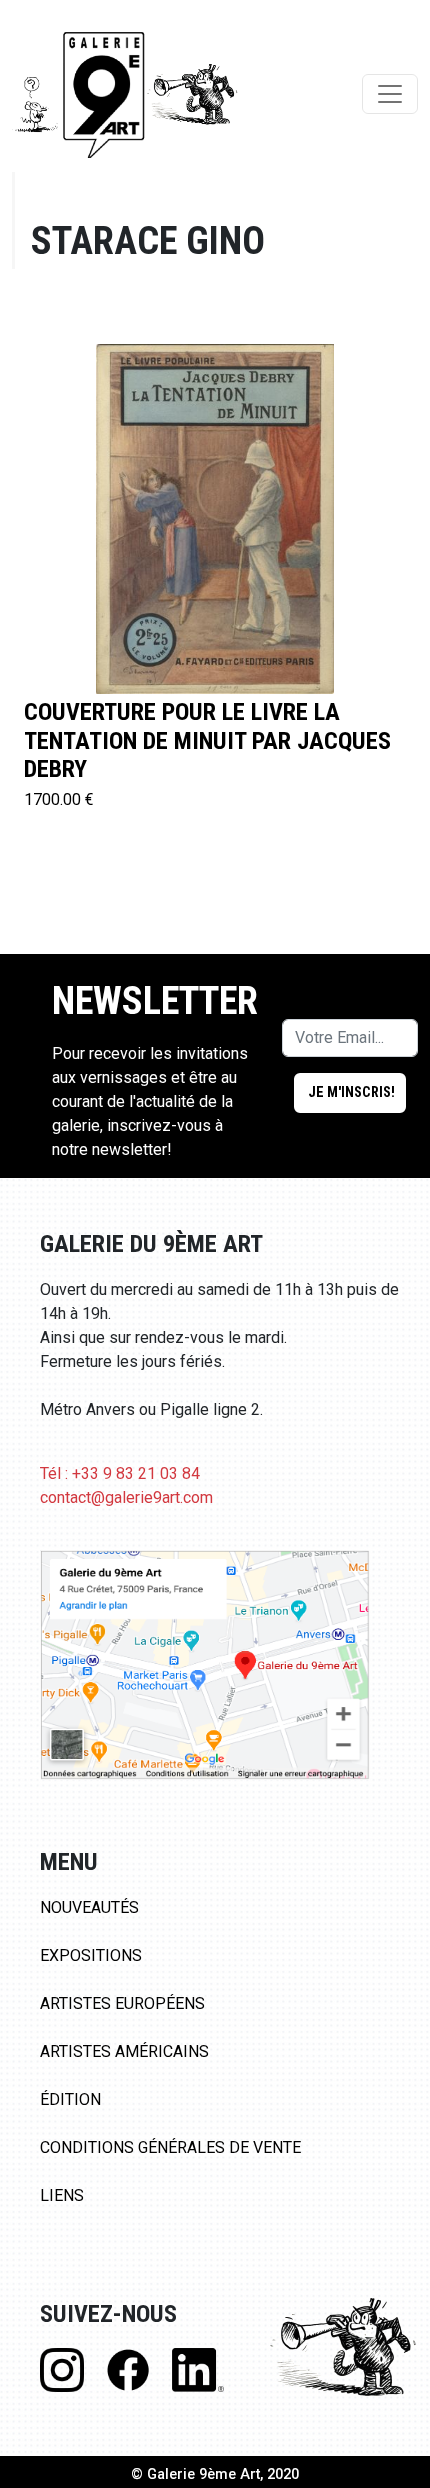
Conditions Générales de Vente (170, 2147)
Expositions (91, 1955)
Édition (70, 2099)
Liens (62, 2195)
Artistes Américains (124, 2051)
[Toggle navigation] (390, 94)
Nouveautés (89, 1907)
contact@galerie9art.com (126, 1497)
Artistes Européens (122, 2003)
